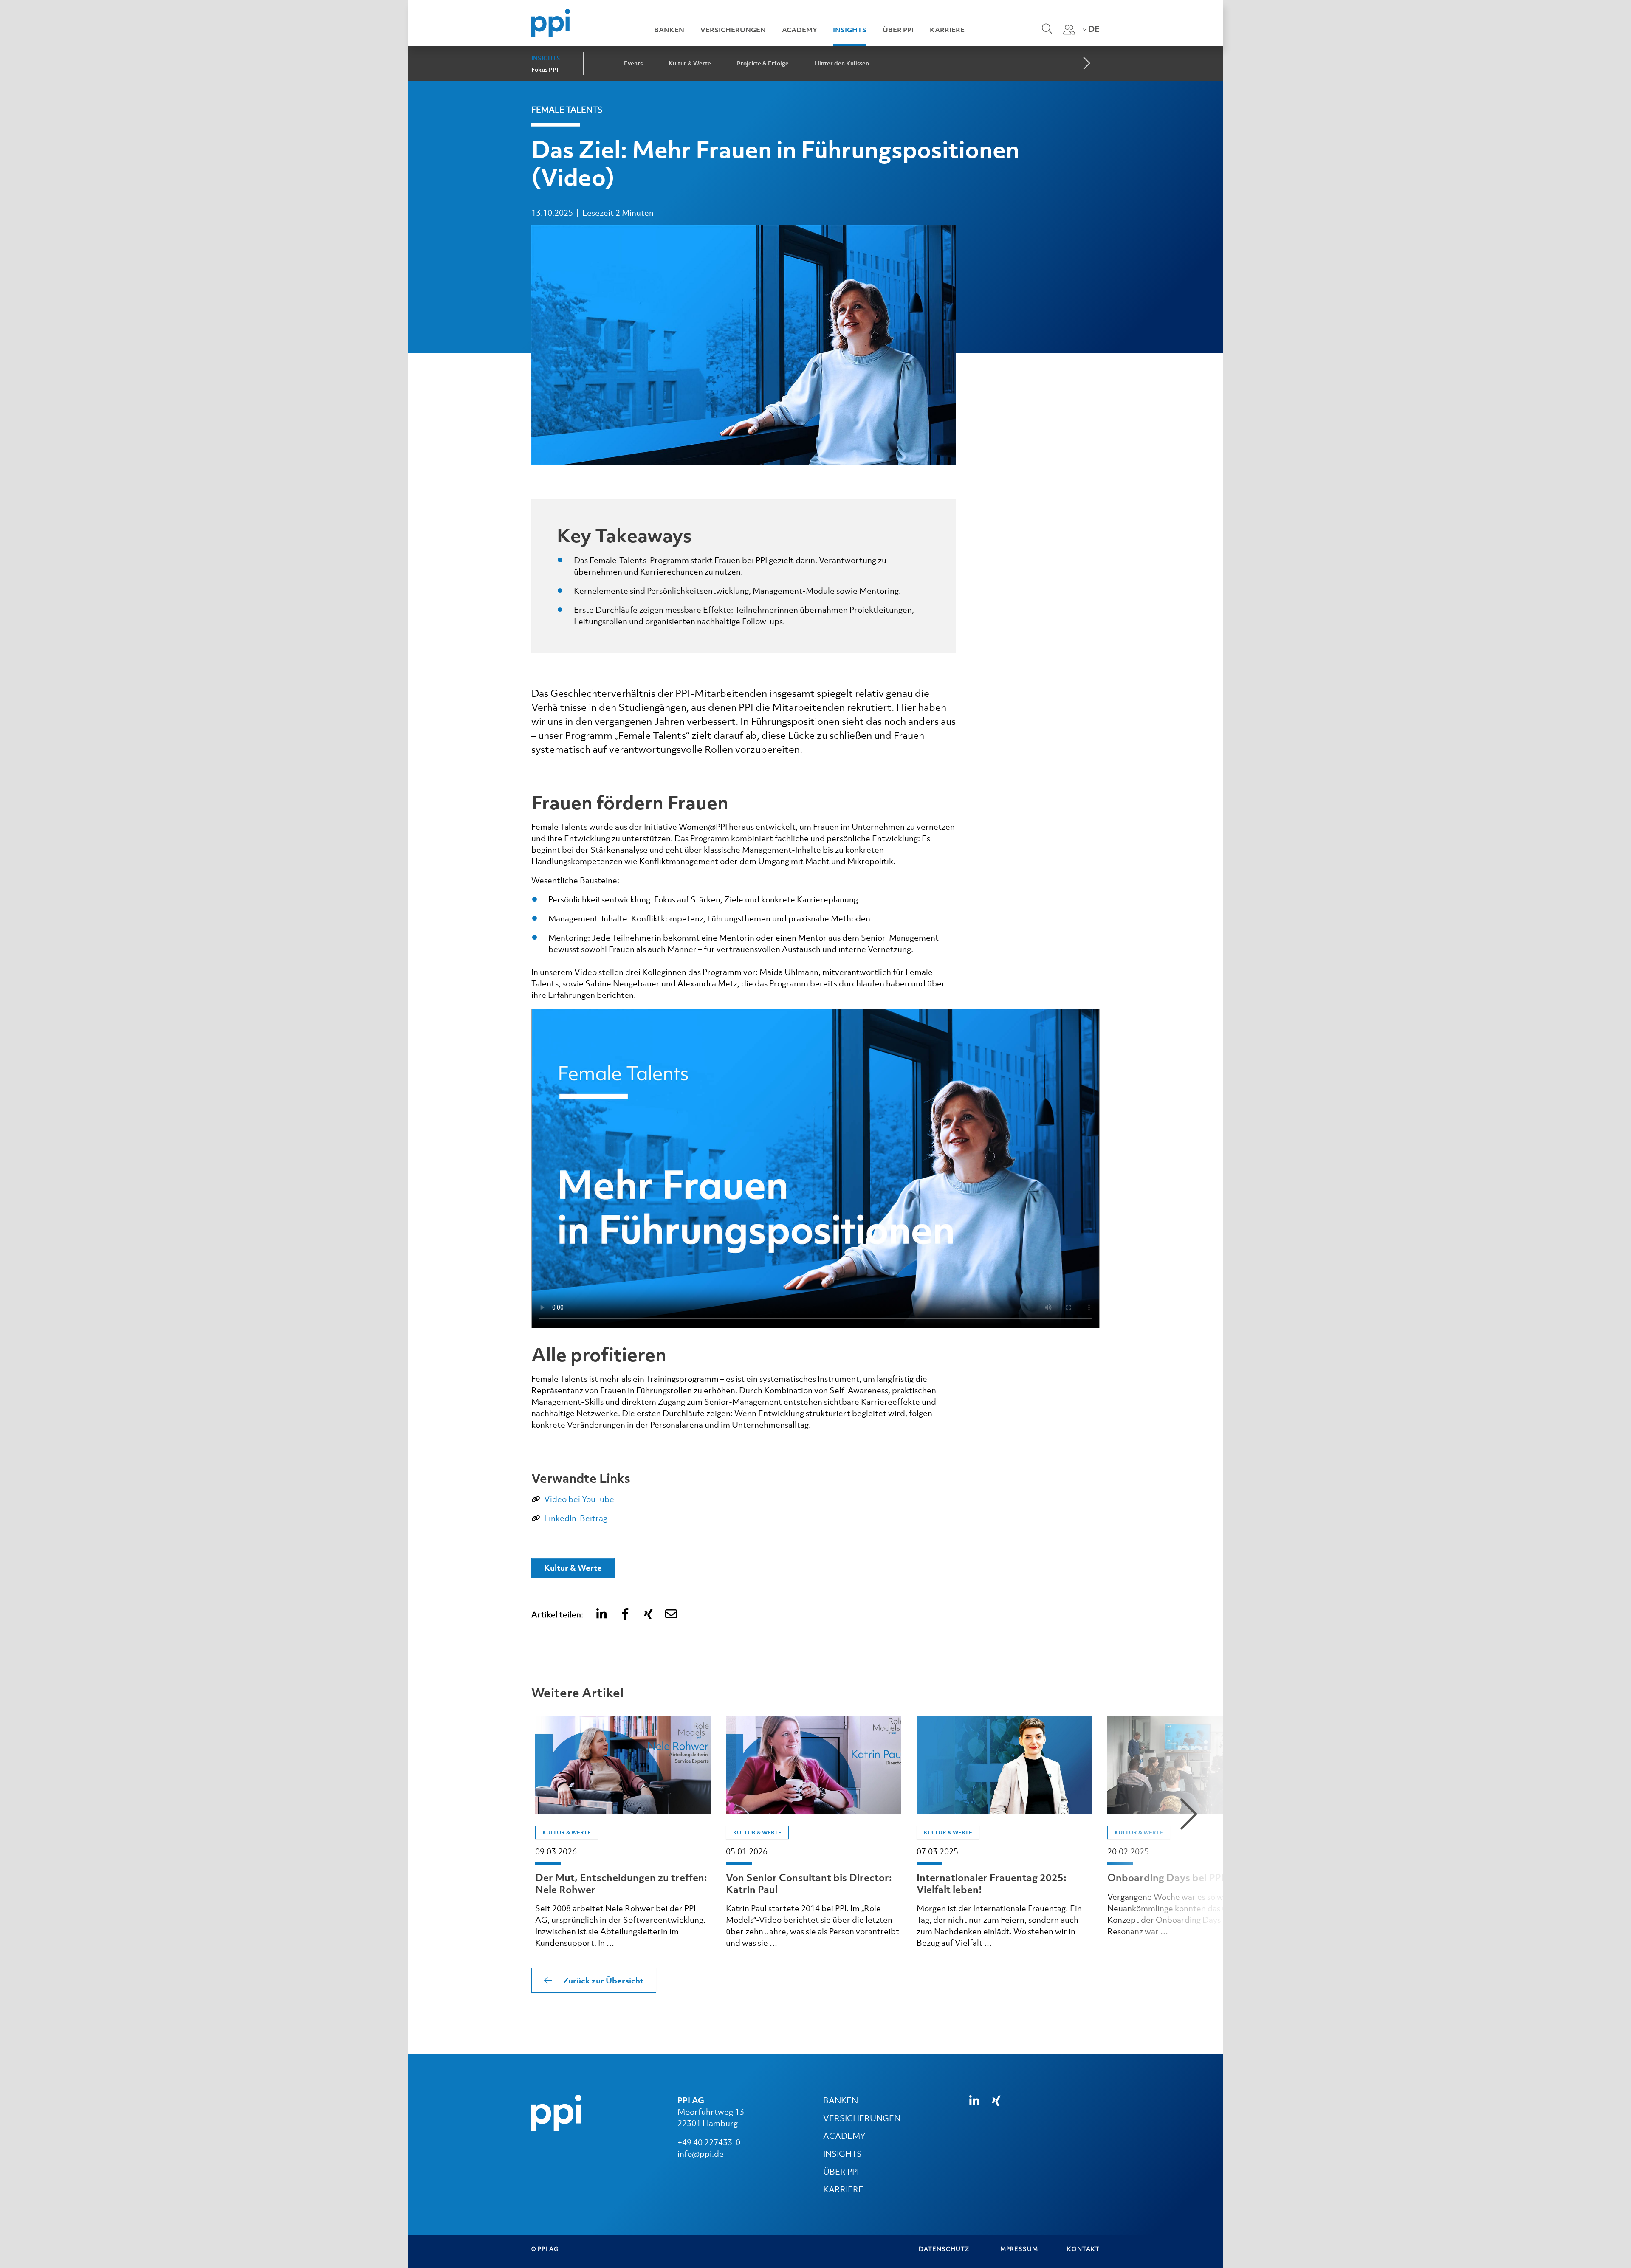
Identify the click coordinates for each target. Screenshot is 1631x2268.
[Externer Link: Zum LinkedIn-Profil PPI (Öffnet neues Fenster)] (974, 2101)
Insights (850, 30)
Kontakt (1083, 2249)
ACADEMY (844, 2136)
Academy (800, 30)
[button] (602, 1614)
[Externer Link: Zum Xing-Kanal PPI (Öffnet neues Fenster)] (996, 2101)
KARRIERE (843, 2189)
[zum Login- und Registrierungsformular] (1069, 30)
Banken (669, 30)
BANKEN (841, 2100)
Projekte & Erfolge (763, 63)
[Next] (1086, 64)
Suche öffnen (1046, 34)
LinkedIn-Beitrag (576, 1518)
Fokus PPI (545, 70)
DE (1093, 29)
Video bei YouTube (579, 1499)
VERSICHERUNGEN (862, 2118)
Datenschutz (944, 2249)
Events (633, 63)
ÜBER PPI (841, 2172)
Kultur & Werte (690, 63)
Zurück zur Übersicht (603, 1981)
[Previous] (445, 1814)
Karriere (947, 30)
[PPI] (556, 2112)
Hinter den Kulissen (842, 63)
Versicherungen (733, 30)
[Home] (551, 22)
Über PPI (898, 30)
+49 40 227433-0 (709, 2142)
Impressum (1018, 2249)
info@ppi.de (701, 2154)
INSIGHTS (842, 2154)
